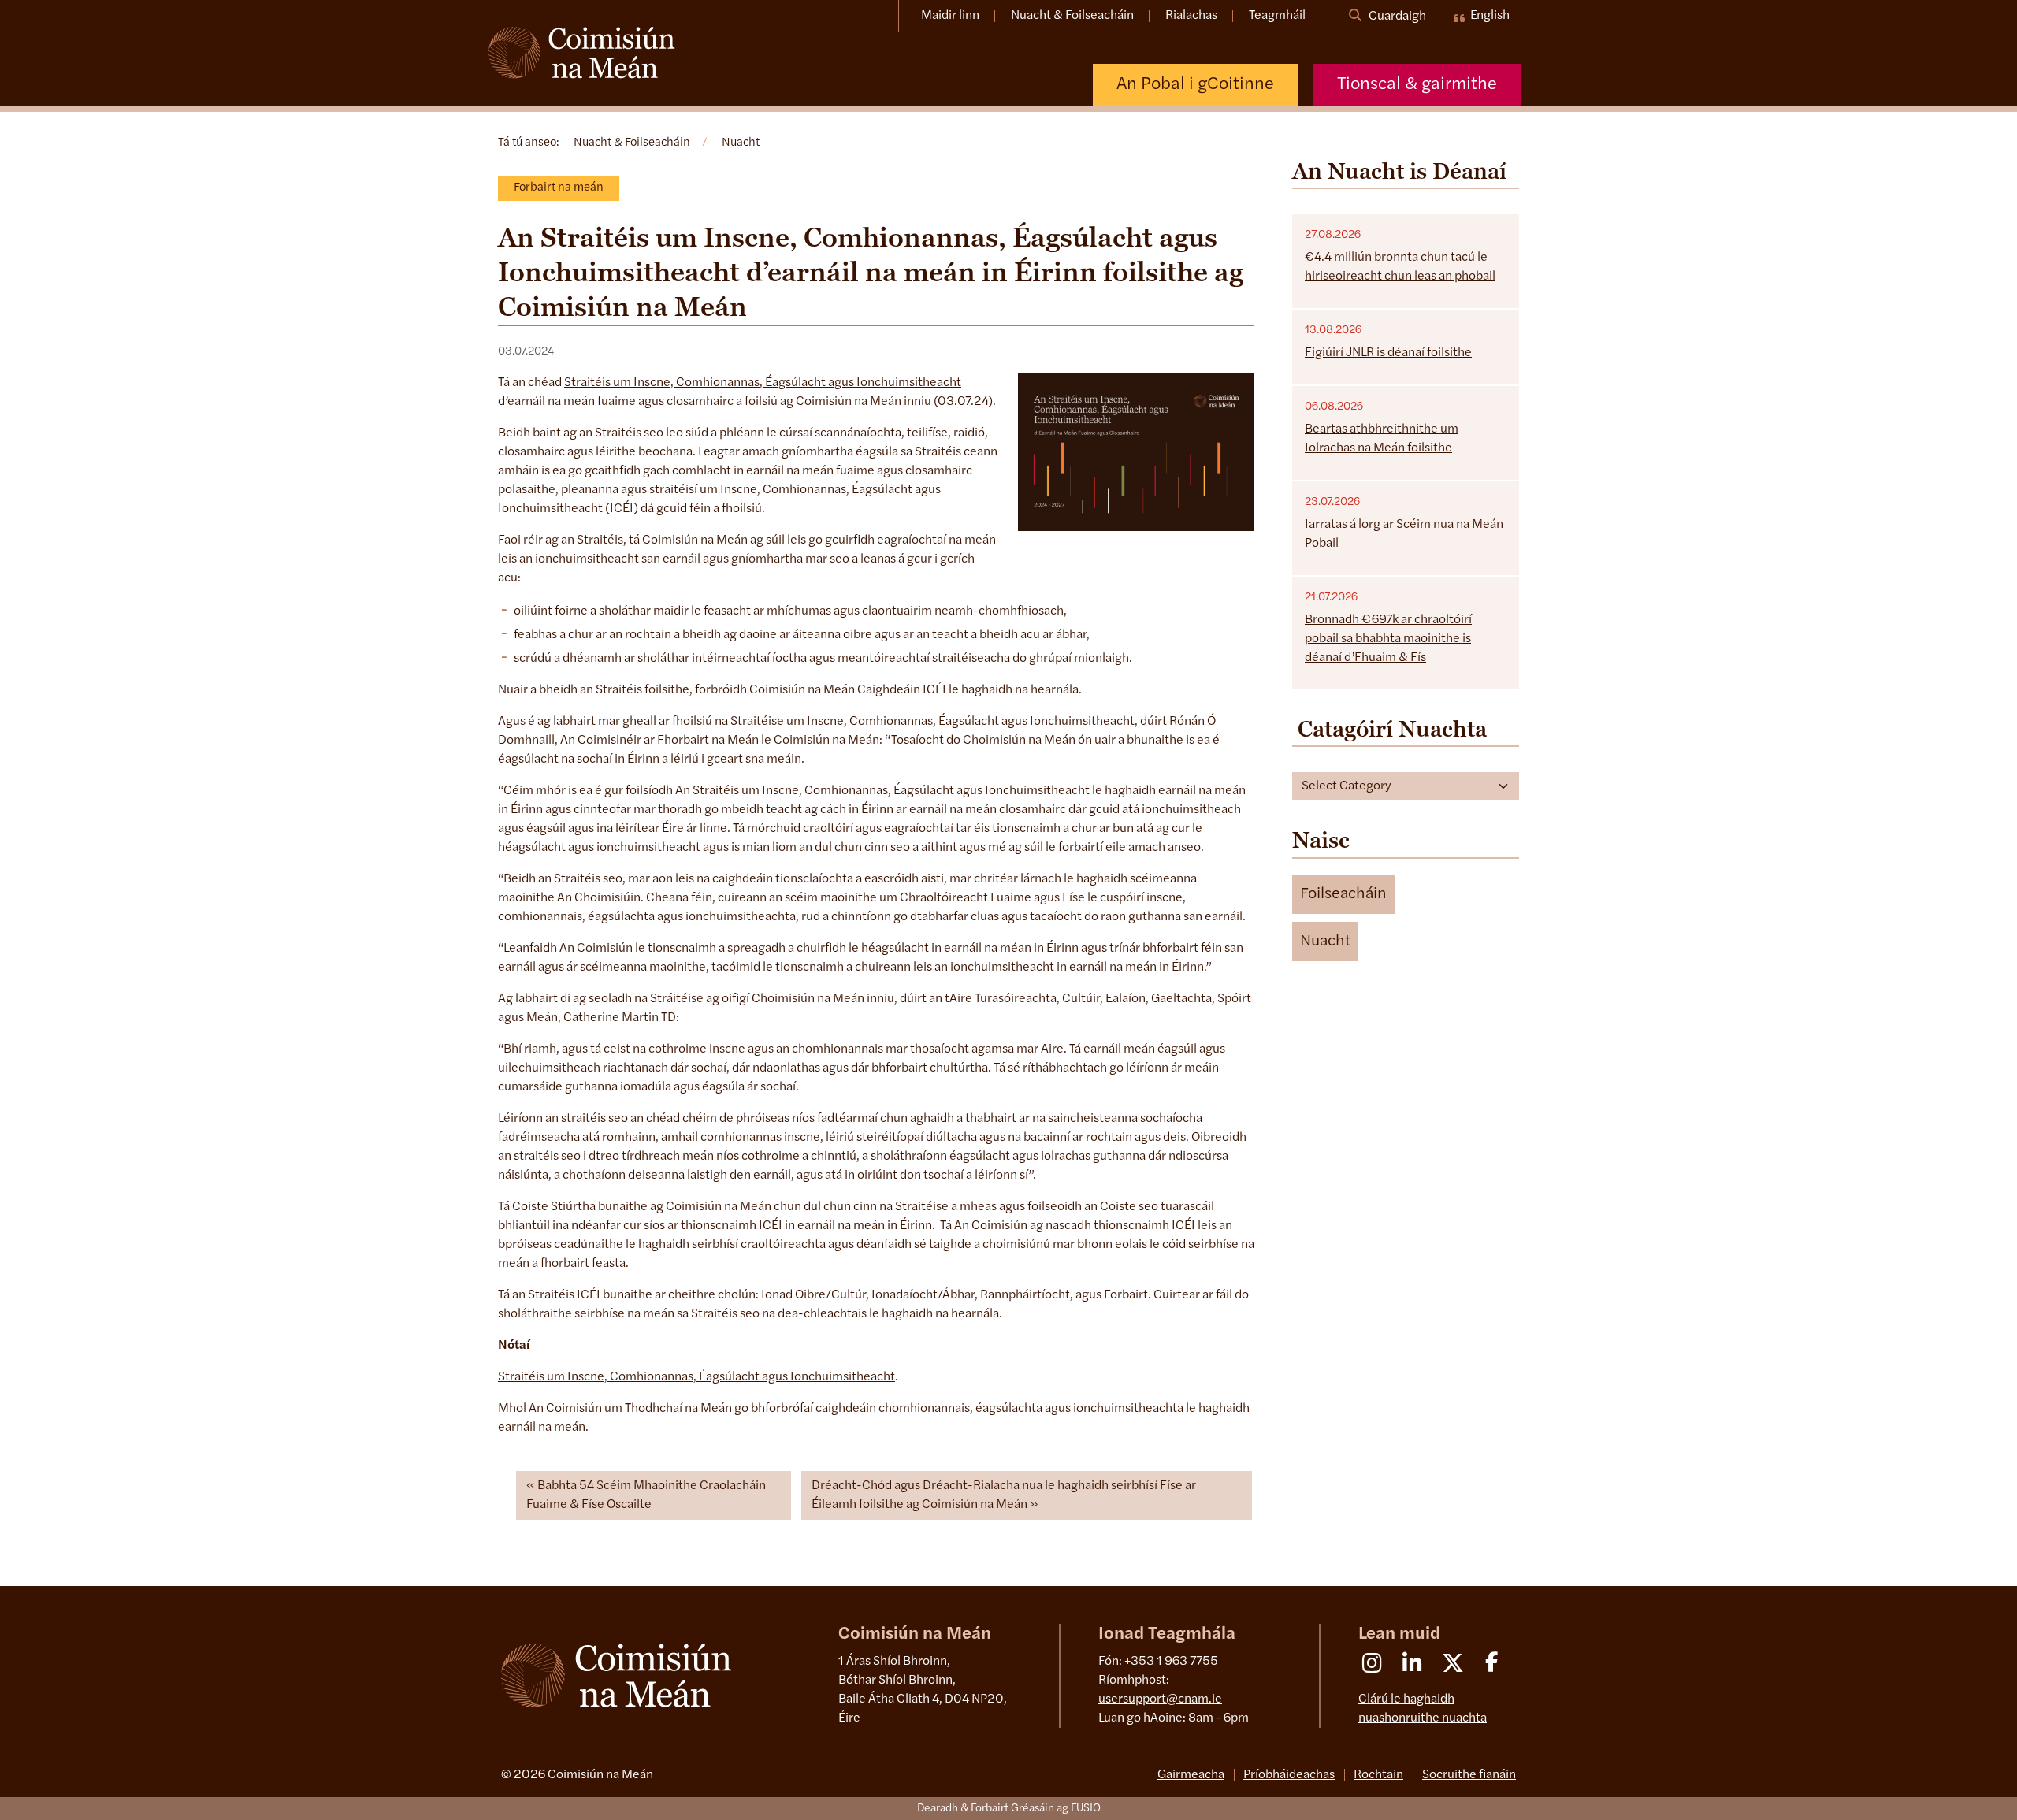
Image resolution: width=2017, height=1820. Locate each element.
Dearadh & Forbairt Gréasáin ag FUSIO (1009, 1809)
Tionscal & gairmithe (1417, 85)
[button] (1343, 894)
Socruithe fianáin (1469, 1775)
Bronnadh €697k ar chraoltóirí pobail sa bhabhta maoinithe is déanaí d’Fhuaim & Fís (1388, 639)
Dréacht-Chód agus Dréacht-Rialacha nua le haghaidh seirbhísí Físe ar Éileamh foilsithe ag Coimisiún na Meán (1004, 1495)
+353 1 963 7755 (1171, 1662)
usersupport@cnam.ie (1160, 1699)
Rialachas (1191, 16)
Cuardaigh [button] (1396, 17)
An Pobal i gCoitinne (1195, 85)
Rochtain (1378, 1775)
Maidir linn (950, 16)
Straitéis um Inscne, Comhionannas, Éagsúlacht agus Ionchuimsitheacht (763, 383)
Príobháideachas (1289, 1775)
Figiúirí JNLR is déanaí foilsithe (1388, 353)
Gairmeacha (1191, 1775)
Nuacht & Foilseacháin (1072, 16)
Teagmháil (1277, 16)
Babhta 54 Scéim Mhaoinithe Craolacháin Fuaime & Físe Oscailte (646, 1495)
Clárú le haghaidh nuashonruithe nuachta (1423, 1709)
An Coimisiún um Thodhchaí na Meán (630, 1409)
